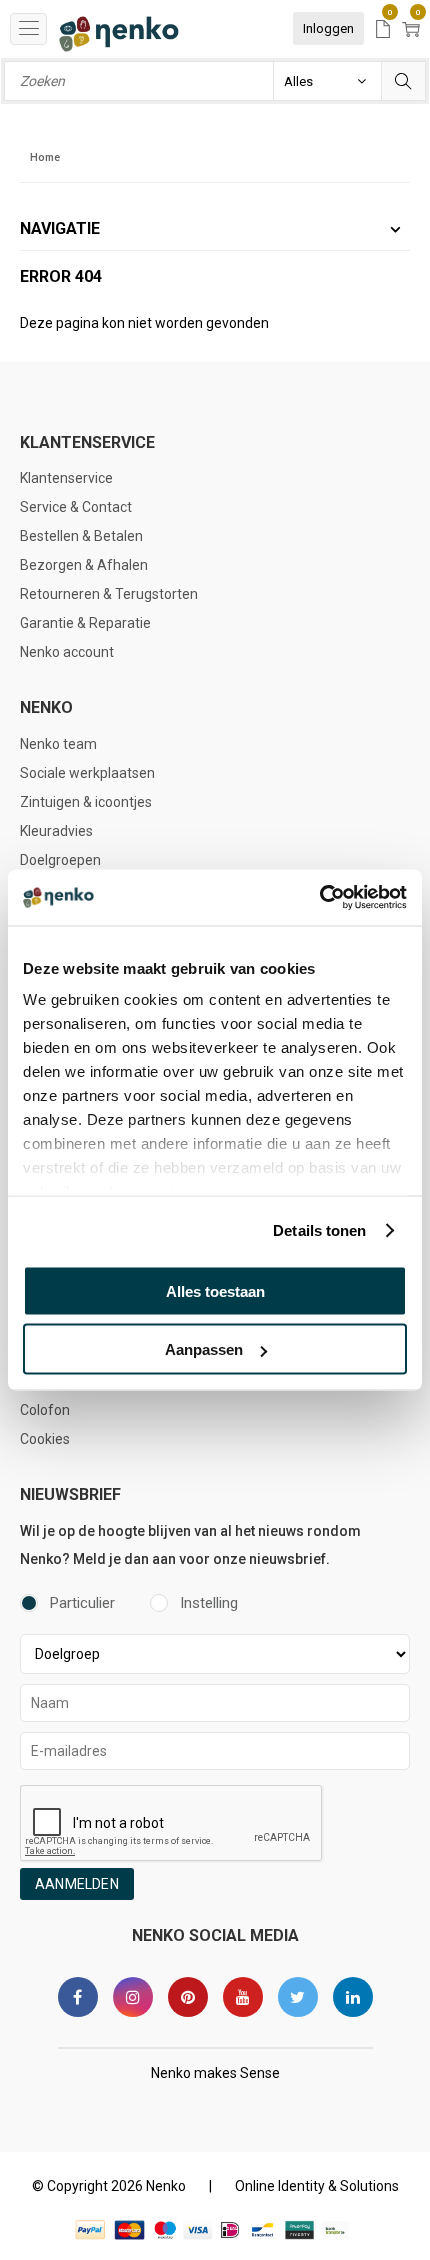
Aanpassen (204, 1349)
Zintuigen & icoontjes (86, 802)
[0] (383, 30)
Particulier (82, 1603)
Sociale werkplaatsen (87, 773)
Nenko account (67, 652)
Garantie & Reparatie (85, 623)
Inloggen (328, 28)
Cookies (45, 1439)
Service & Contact (76, 507)
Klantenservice (66, 478)
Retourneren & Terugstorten (109, 594)
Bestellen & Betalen (81, 536)
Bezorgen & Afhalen (84, 565)
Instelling (209, 1603)
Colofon (45, 1410)
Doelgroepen (60, 860)
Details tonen (319, 1230)
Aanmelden (77, 1884)
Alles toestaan (215, 1290)
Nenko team (58, 744)
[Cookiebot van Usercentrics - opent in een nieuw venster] (319, 898)
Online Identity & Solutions (317, 2186)
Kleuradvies (56, 831)
